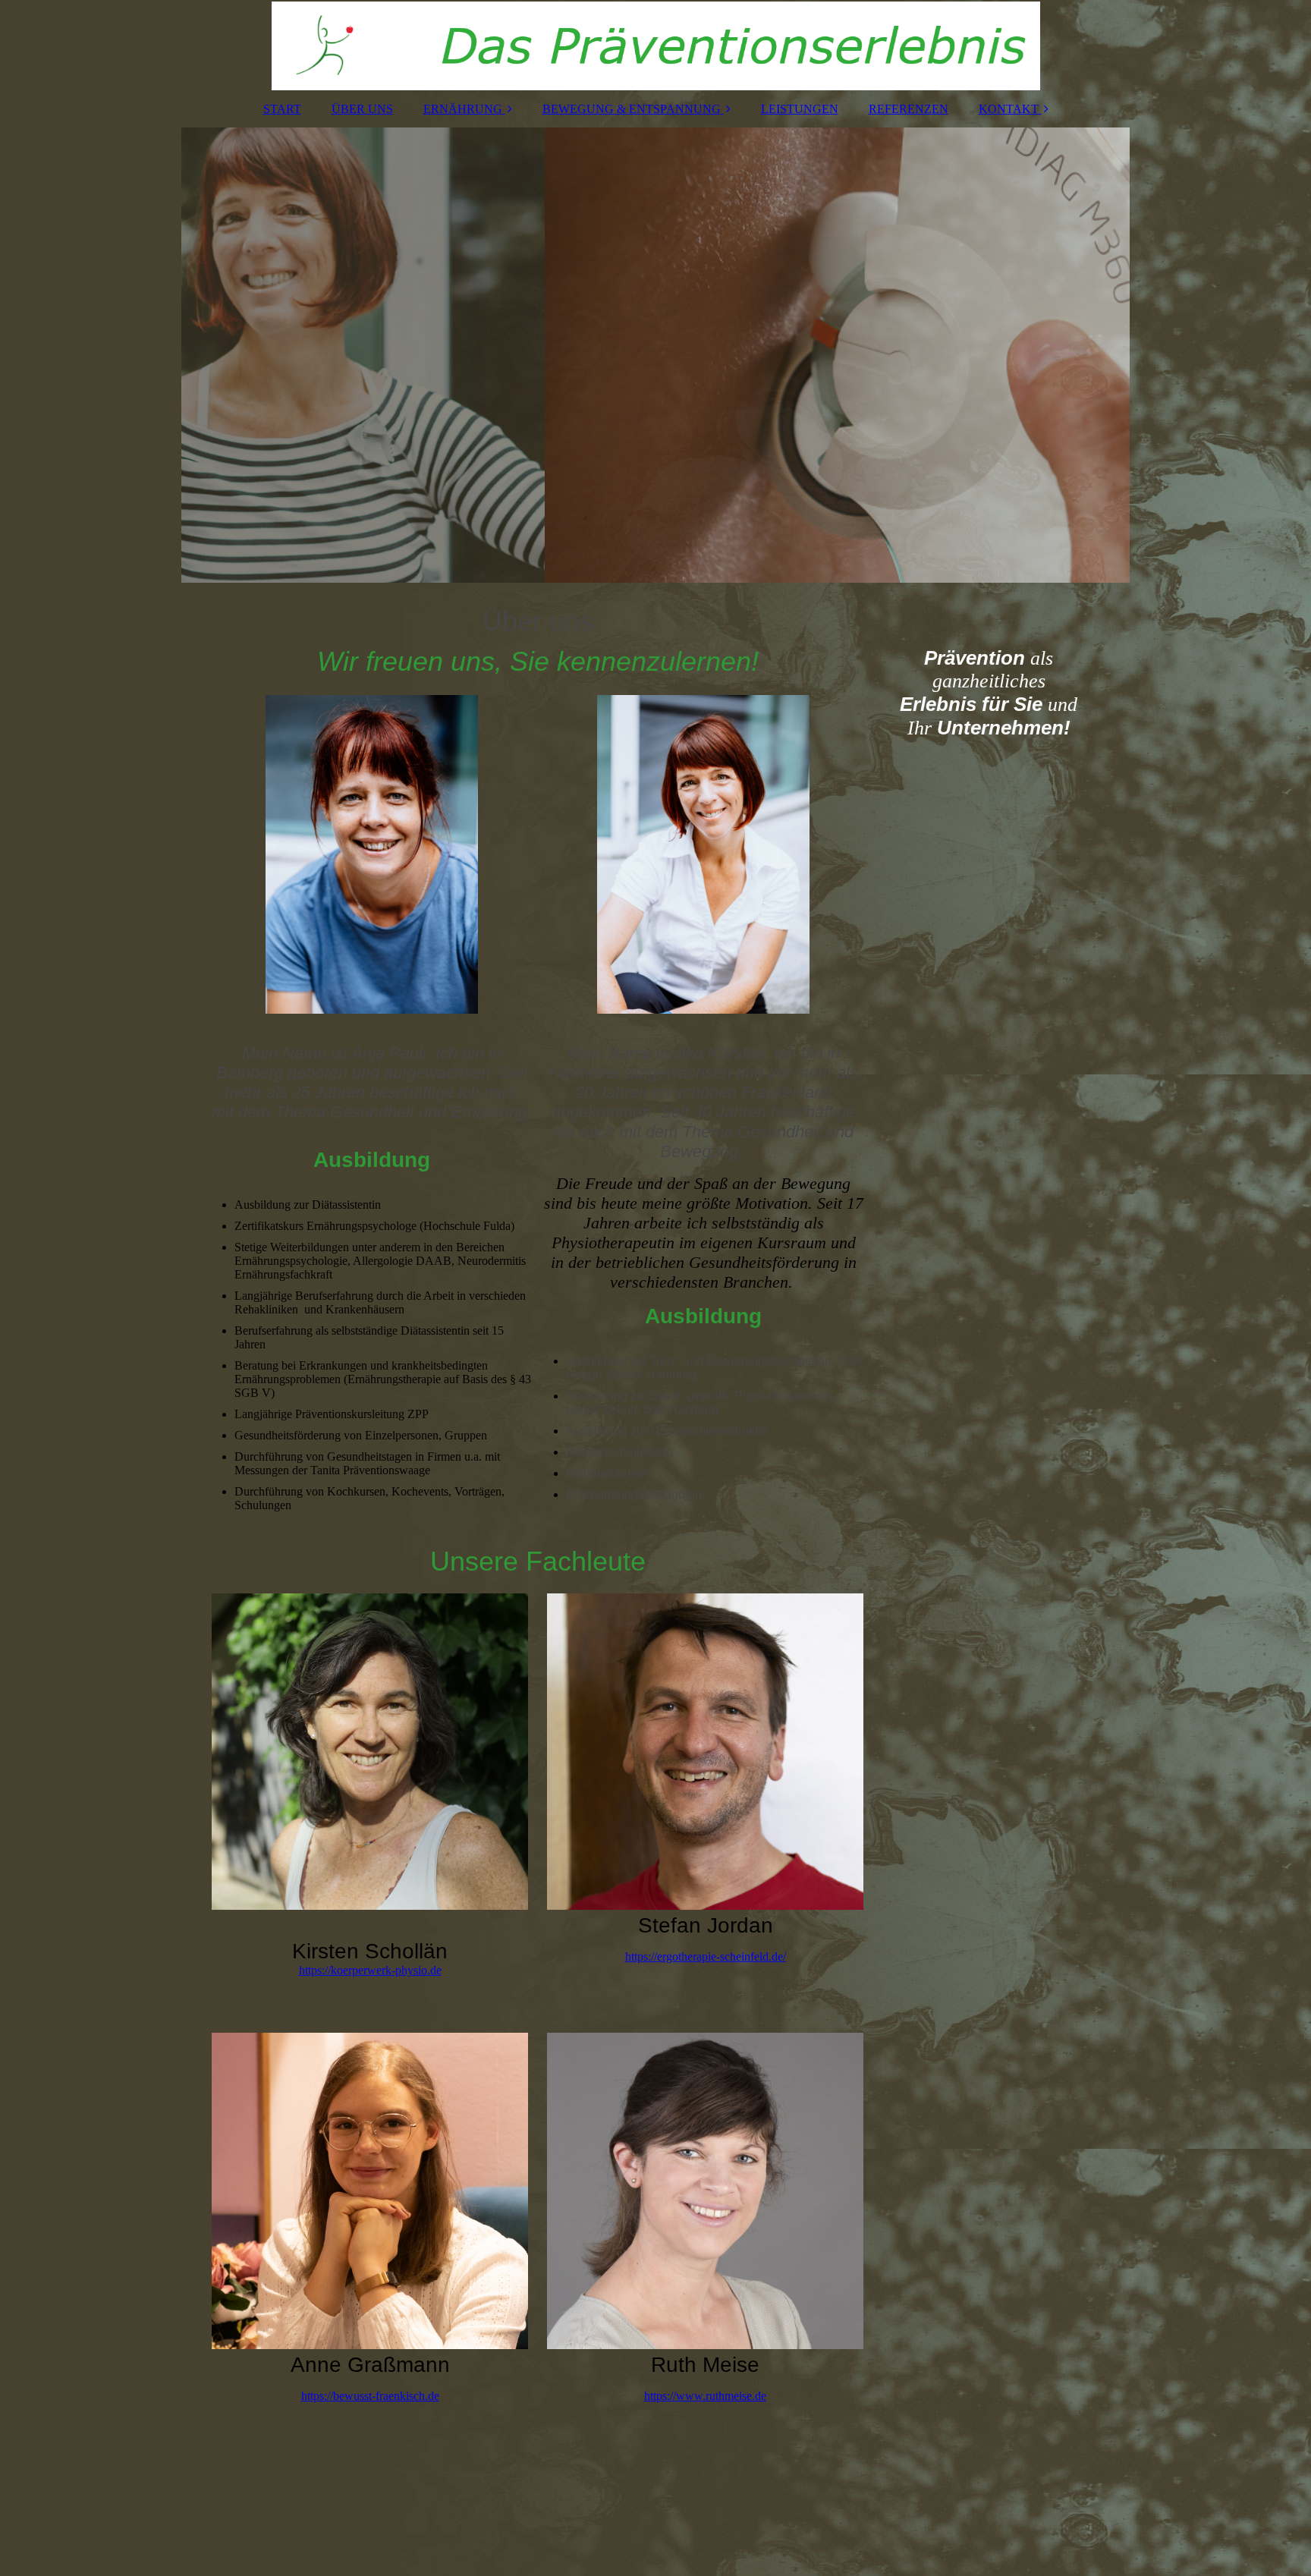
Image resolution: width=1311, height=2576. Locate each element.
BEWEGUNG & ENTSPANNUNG (632, 109)
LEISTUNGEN (800, 109)
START (282, 109)
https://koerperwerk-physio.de (370, 1970)
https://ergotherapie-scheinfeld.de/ (706, 1956)
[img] (655, 46)
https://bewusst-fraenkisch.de (370, 2396)
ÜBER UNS (362, 109)
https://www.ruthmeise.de (705, 2396)
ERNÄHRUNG (463, 109)
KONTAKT (1009, 109)
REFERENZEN (909, 109)
